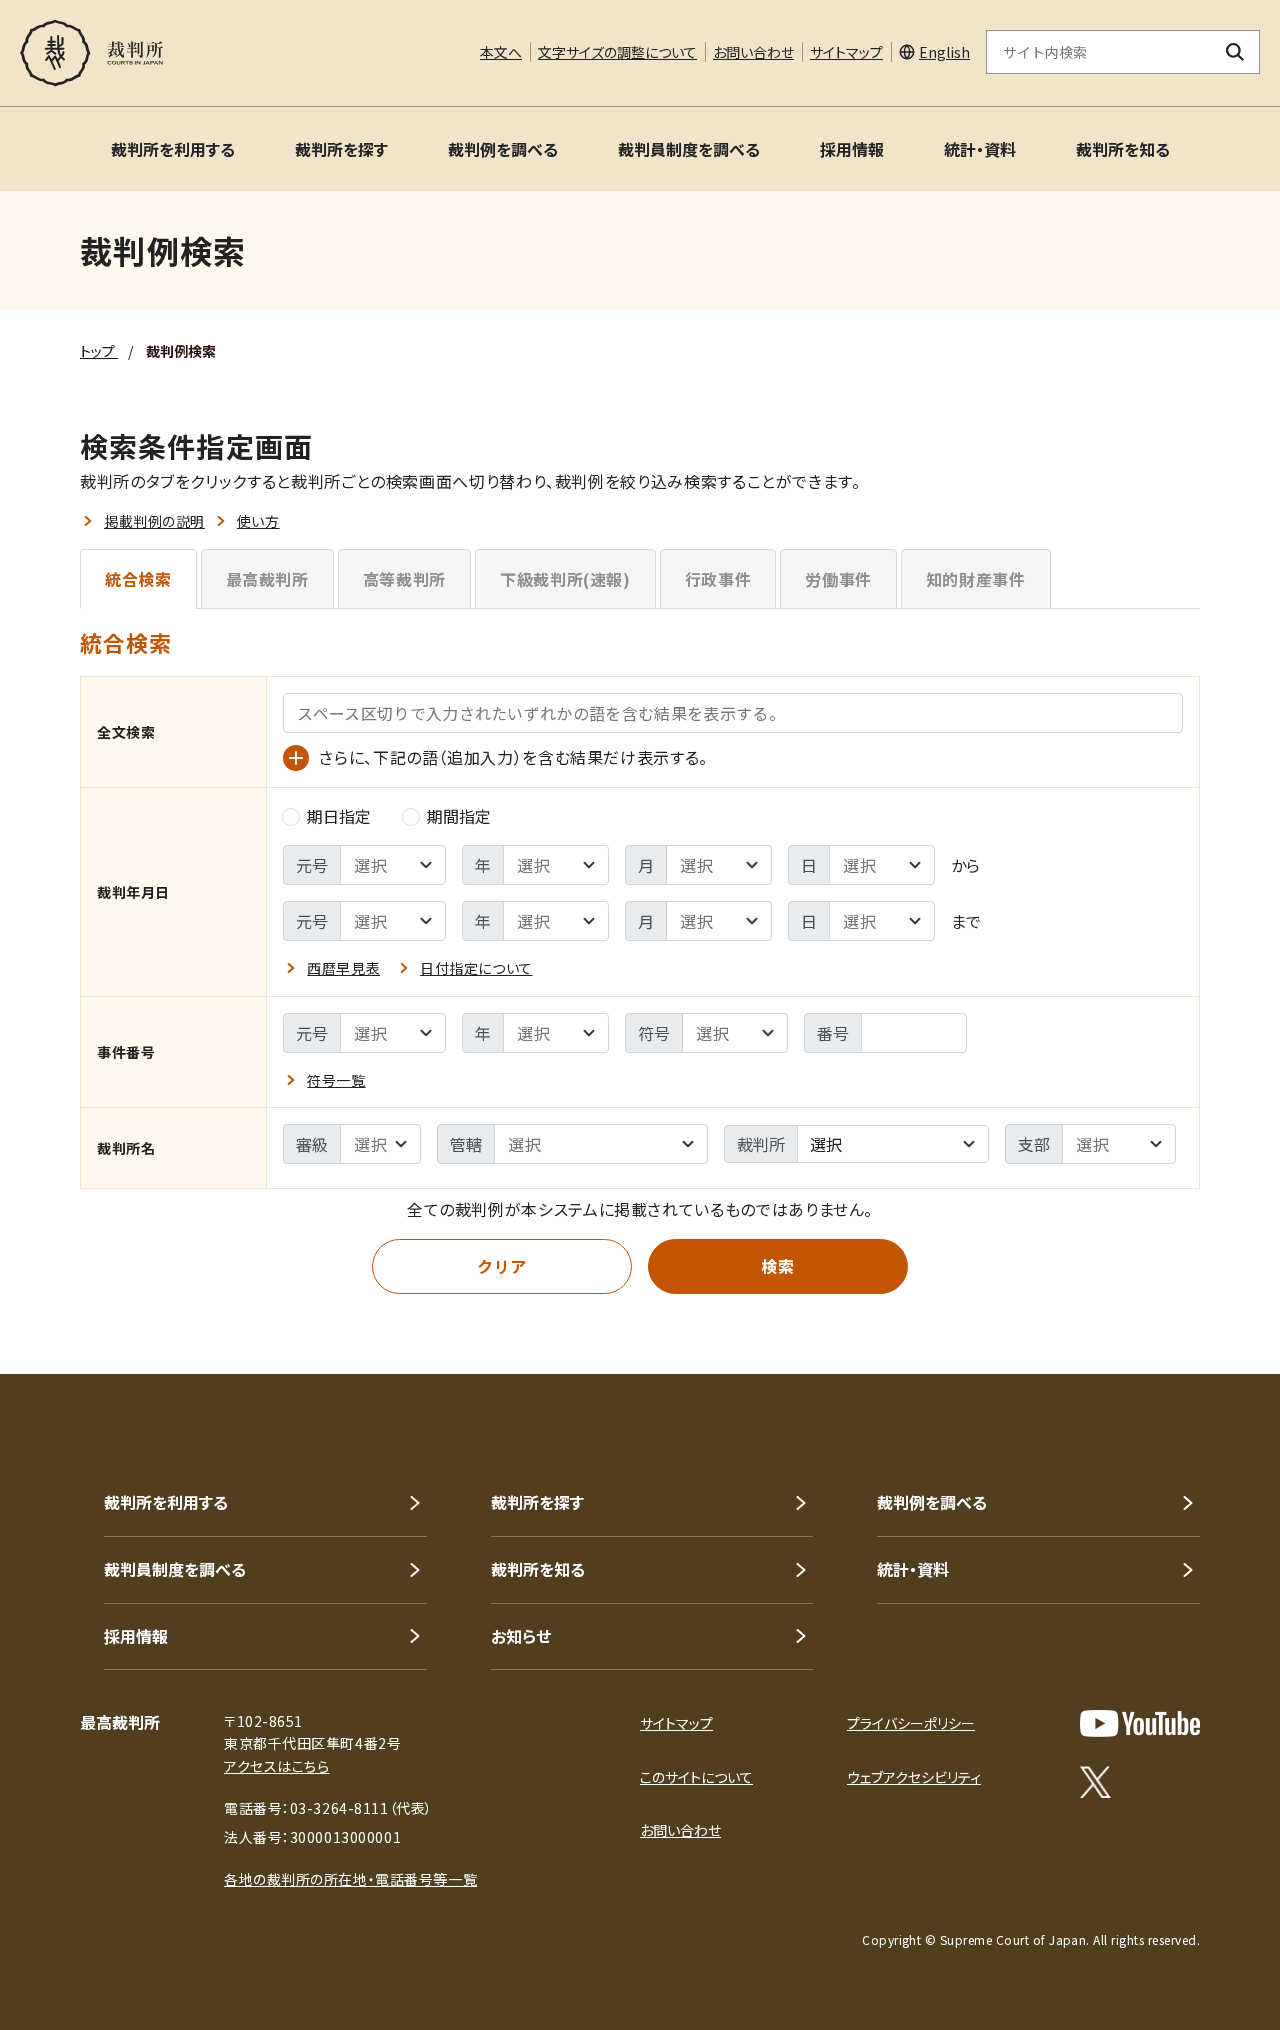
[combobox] (893, 1144)
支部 (1034, 1144)
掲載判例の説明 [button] (154, 521)
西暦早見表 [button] (343, 968)
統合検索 (138, 579)
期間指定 (459, 816)
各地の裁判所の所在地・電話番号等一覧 (350, 1879)
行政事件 (718, 579)
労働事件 (838, 579)
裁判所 (761, 1144)
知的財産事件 (976, 579)
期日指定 (339, 816)
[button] (1208, 1302)
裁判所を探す (341, 149)
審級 (312, 1144)
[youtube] (1140, 1723)
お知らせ (521, 1636)
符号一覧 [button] (336, 1080)
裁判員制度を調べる (689, 149)
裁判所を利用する (173, 149)
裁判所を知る (1123, 149)
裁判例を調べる (503, 149)
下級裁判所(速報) (565, 579)
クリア (502, 1266)
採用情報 (852, 149)
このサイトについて (696, 1777)
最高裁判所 (267, 579)
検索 (777, 1266)
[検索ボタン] (1235, 52)
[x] (1095, 1782)
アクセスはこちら (276, 1766)
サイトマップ (846, 52)
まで (966, 921)
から (965, 865)
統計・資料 (980, 149)
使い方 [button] (258, 521)
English (944, 52)
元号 (312, 865)
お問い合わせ (753, 52)
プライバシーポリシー (911, 1723)
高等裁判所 (404, 579)
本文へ (501, 52)
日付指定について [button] (476, 968)
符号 (654, 1033)
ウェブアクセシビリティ (914, 1777)
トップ (99, 351)
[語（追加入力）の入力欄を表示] (296, 758)
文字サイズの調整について (617, 52)
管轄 (466, 1144)
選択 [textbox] (826, 1144)
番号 (833, 1033)
